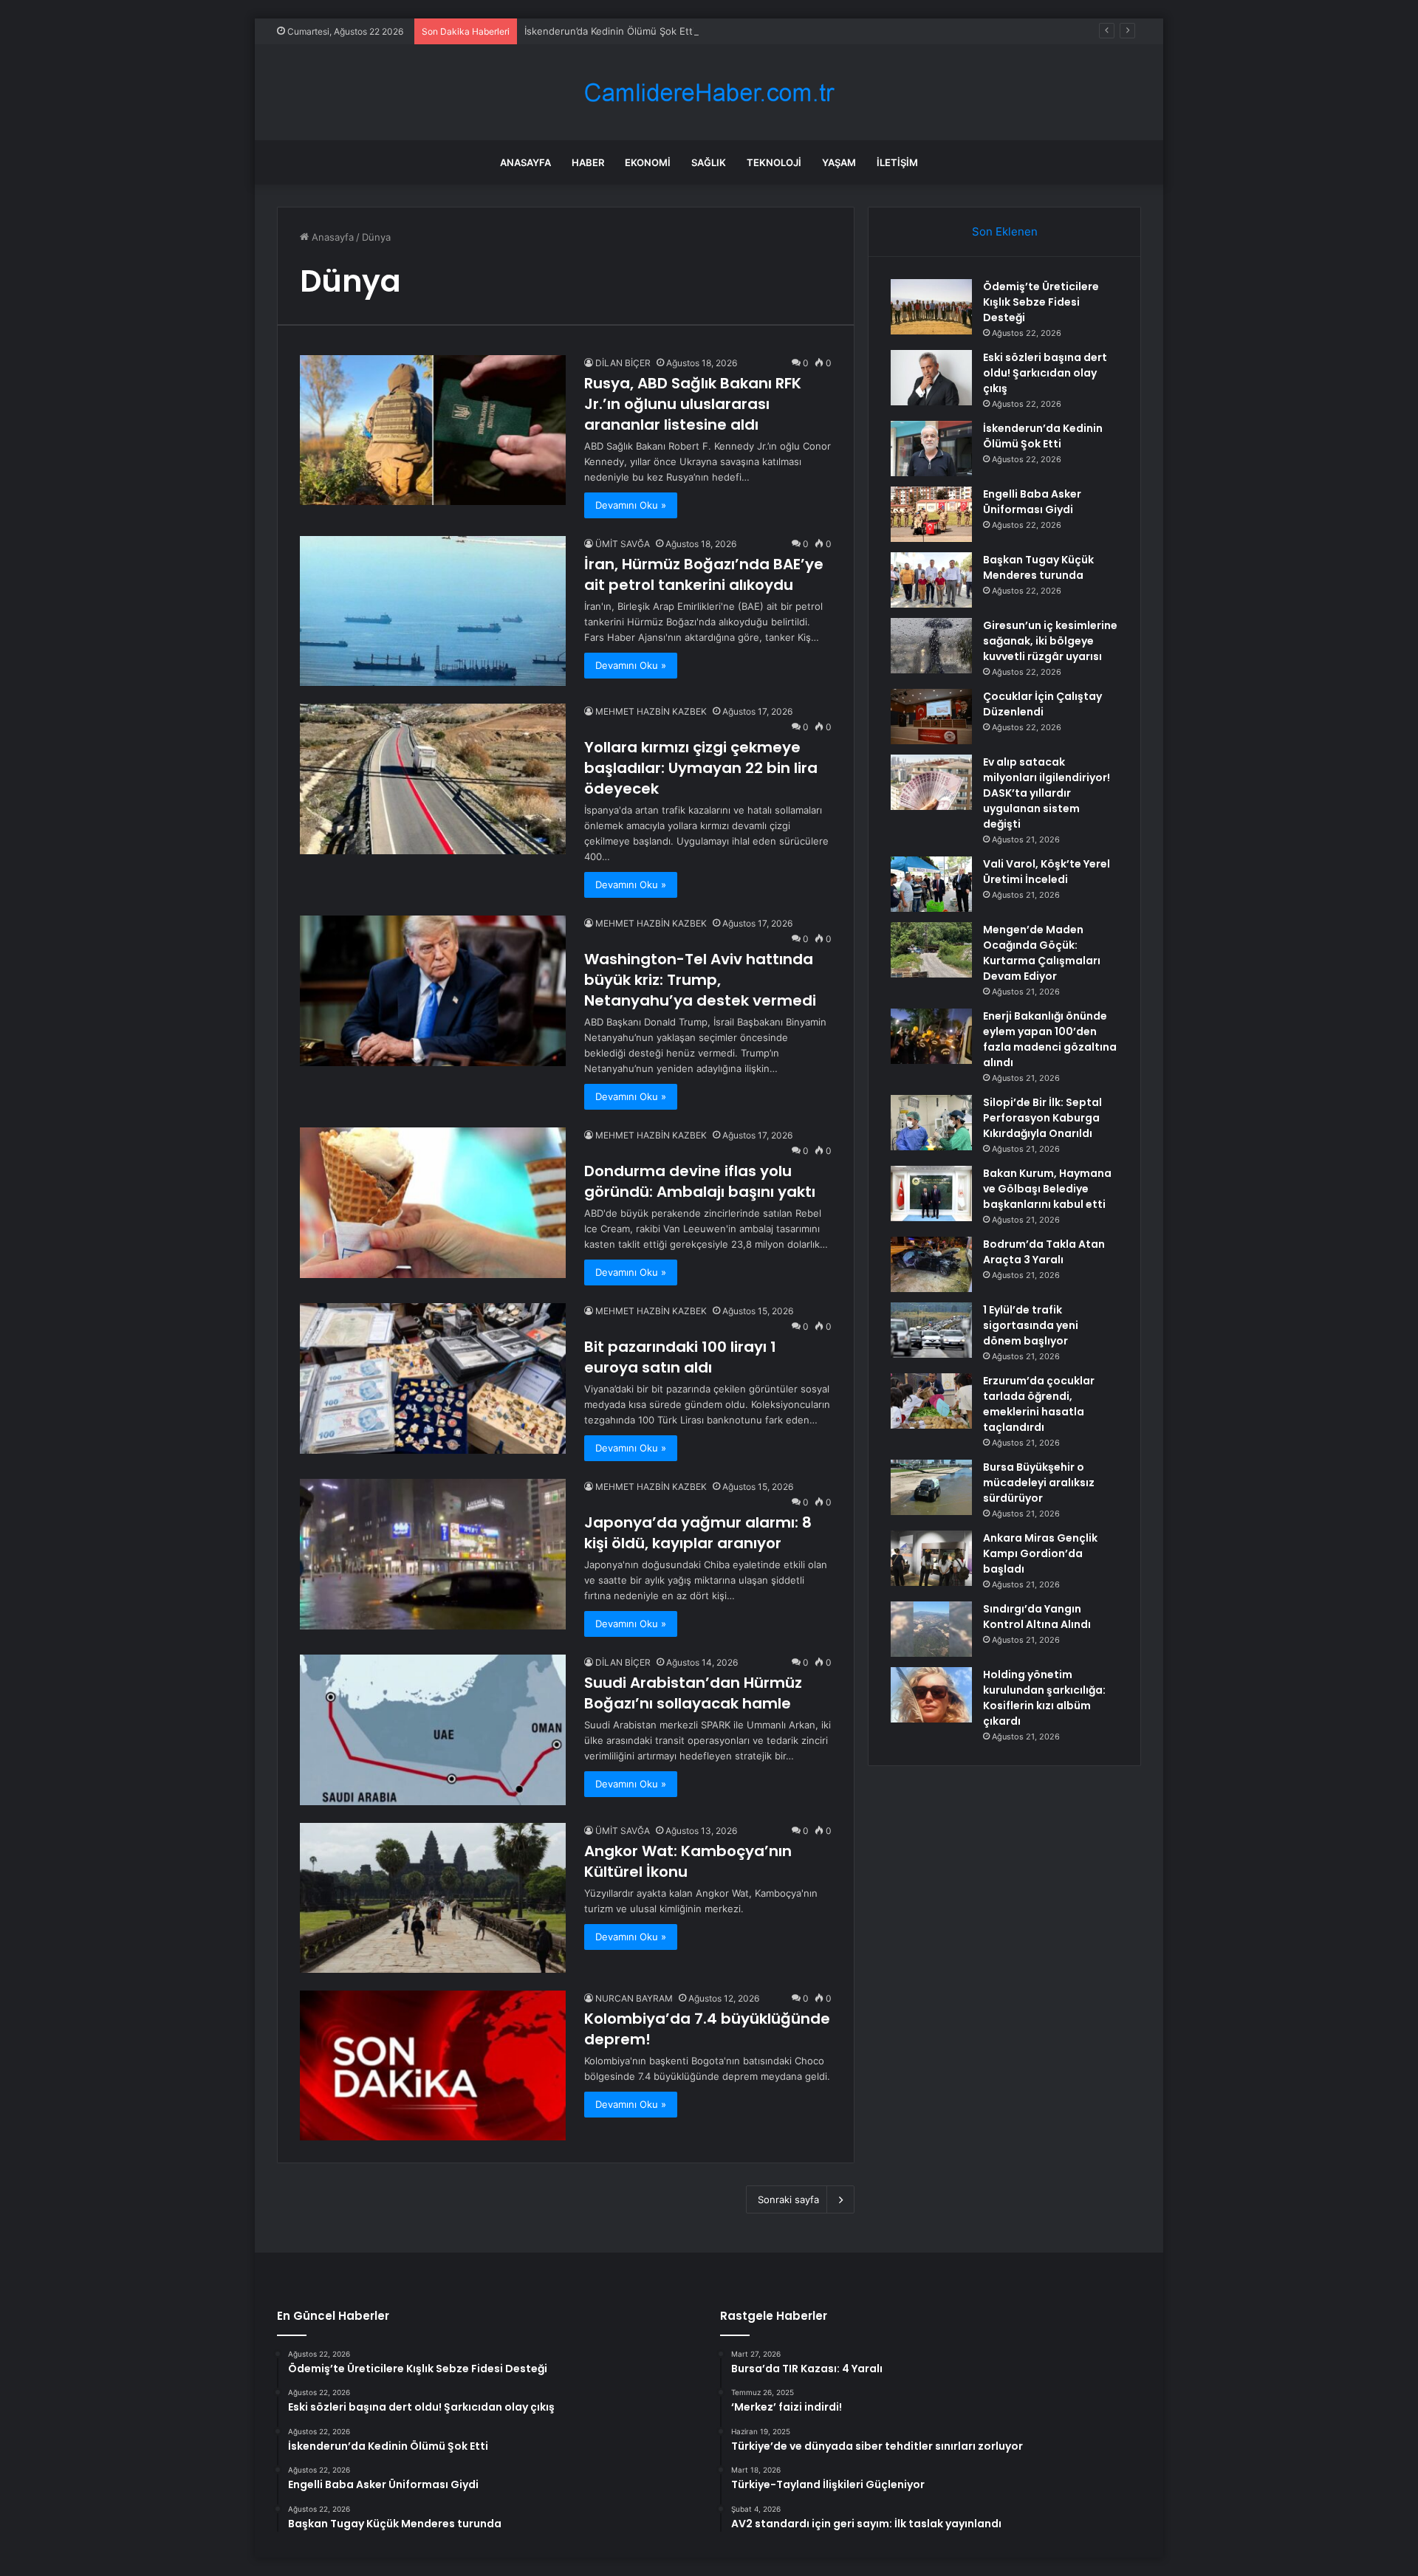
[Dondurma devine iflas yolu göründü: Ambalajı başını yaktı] (433, 1202)
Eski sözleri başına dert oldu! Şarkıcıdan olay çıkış (1045, 373)
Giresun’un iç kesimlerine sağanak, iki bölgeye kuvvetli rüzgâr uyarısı (1050, 641)
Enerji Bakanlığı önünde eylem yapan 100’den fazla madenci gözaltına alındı (1050, 1039)
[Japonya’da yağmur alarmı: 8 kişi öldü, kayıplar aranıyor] (433, 1554)
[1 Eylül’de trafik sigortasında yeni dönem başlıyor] (931, 1330)
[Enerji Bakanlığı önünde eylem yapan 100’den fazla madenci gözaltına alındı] (931, 1036)
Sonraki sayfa (788, 2199)
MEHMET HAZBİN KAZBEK (651, 711)
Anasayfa (525, 162)
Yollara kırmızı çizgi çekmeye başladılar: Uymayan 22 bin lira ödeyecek (701, 768)
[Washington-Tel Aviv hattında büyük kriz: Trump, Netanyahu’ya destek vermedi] (433, 990)
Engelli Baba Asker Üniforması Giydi (1032, 502)
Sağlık (709, 162)
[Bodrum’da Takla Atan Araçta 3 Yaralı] (931, 1264)
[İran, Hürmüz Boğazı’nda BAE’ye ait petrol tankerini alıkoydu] (433, 611)
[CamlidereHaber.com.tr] (709, 93)
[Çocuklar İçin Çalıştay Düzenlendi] (931, 717)
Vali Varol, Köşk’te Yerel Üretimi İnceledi (1047, 872)
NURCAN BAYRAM (634, 1998)
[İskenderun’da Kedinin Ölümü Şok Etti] (931, 449)
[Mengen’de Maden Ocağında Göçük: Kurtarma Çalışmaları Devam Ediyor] (931, 950)
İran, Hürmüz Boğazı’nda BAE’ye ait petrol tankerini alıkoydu (704, 574)
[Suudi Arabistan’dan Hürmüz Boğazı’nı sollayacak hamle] (433, 1730)
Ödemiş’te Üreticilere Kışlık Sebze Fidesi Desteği (1041, 302)
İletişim (897, 162)
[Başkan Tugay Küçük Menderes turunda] (931, 580)
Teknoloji (774, 162)
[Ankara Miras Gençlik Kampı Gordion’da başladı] (931, 1558)
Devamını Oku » (631, 505)
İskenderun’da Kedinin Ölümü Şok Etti (610, 31)
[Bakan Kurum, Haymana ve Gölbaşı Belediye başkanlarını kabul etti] (931, 1193)
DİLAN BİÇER (623, 363)
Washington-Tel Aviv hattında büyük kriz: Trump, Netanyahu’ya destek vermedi (700, 980)
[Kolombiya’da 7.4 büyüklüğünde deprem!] (433, 2065)
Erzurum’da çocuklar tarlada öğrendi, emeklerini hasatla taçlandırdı (1039, 1404)
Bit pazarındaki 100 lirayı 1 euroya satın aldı (680, 1357)
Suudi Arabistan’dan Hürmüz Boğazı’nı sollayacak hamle (693, 1693)
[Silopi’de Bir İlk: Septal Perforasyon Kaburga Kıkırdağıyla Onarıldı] (931, 1123)
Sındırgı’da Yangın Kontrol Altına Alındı (1037, 1617)
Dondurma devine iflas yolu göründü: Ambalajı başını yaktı (700, 1181)
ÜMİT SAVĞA (623, 544)
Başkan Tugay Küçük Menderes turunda (1038, 567)
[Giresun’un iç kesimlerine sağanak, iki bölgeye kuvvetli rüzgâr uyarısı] (931, 646)
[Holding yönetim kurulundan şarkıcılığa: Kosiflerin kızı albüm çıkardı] (931, 1695)
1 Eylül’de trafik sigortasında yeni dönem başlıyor (1031, 1325)
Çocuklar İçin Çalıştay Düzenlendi (1042, 704)
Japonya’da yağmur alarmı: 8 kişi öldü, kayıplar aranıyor (698, 1533)
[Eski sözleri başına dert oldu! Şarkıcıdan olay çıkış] (931, 378)
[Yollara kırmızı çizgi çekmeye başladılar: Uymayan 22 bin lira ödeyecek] (433, 779)
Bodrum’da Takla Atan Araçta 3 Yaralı (1044, 1252)
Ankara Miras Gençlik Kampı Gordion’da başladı (1040, 1553)
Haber (588, 162)
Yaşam (839, 162)
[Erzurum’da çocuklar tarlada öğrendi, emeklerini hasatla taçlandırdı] (931, 1401)
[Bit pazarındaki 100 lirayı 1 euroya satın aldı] (433, 1378)
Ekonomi (648, 162)
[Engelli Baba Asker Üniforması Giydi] (931, 514)
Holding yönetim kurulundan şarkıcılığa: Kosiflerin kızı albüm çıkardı (1044, 1698)
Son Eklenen (1005, 231)
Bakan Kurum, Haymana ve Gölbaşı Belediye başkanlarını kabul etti (1047, 1189)
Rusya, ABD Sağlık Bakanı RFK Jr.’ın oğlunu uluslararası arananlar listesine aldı (693, 404)
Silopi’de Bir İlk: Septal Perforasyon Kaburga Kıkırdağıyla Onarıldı (1042, 1118)
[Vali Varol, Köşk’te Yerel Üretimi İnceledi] (931, 884)
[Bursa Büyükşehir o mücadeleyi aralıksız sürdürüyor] (931, 1487)
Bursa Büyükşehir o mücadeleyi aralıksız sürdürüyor (1039, 1483)
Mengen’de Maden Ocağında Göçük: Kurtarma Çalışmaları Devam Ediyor (1042, 953)
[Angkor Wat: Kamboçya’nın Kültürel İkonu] (433, 1898)
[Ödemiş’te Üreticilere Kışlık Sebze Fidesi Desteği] (931, 307)
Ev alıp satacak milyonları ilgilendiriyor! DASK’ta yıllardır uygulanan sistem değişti (1047, 793)
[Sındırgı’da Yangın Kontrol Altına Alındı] (931, 1629)
